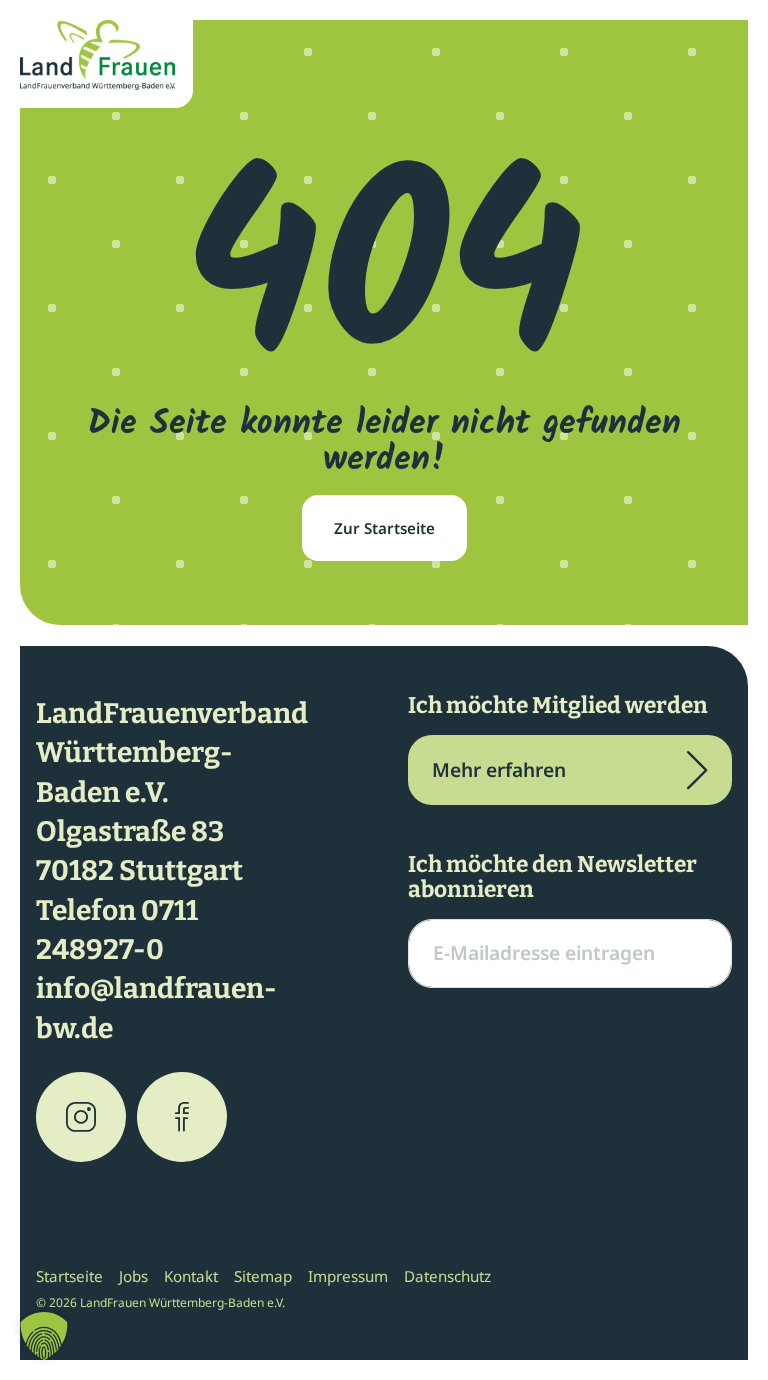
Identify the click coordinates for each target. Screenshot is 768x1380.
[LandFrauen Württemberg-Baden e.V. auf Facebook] (182, 1117)
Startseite (69, 1276)
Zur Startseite (384, 528)
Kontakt (191, 1276)
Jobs (133, 1276)
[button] (44, 1336)
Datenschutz (447, 1276)
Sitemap (263, 1276)
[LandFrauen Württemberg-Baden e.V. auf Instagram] (81, 1117)
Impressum (348, 1276)
